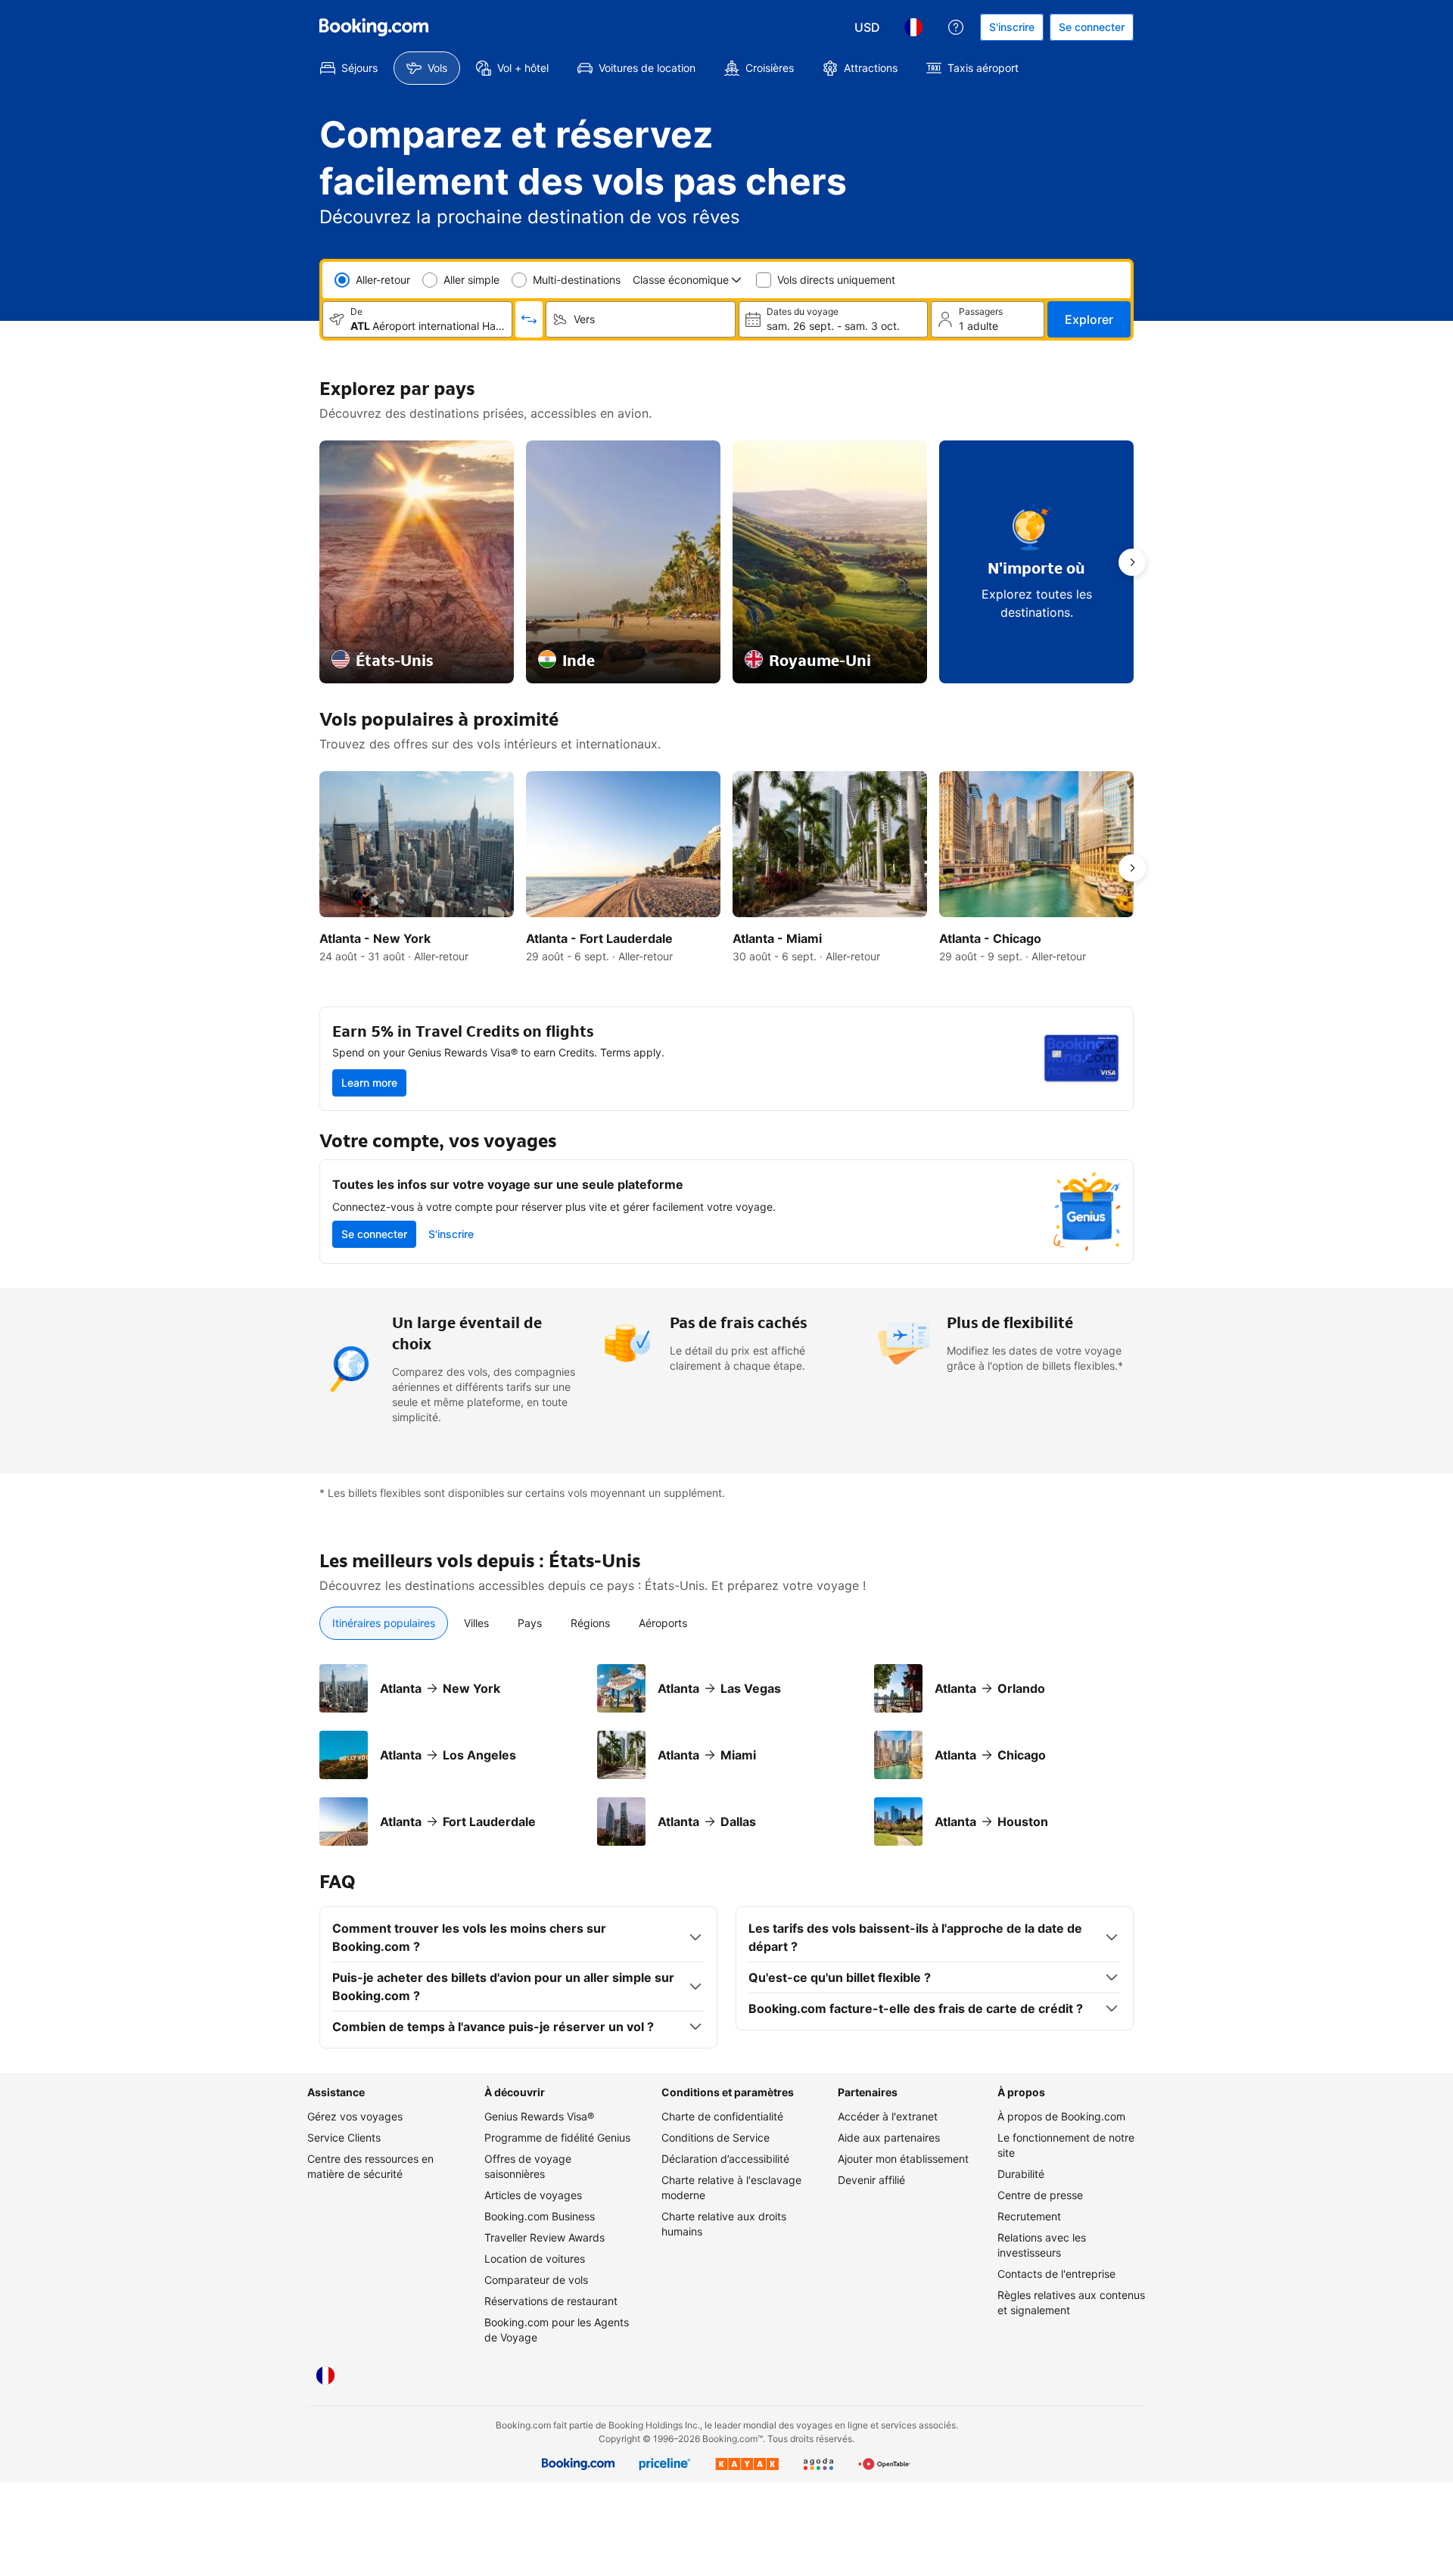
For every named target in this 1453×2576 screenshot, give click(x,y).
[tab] (384, 1623)
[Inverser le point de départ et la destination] (529, 319)
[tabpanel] (726, 1755)
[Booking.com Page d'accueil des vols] (374, 27)
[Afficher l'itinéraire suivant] (1132, 562)
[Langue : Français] (913, 27)
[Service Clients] (956, 27)
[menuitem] (349, 68)
